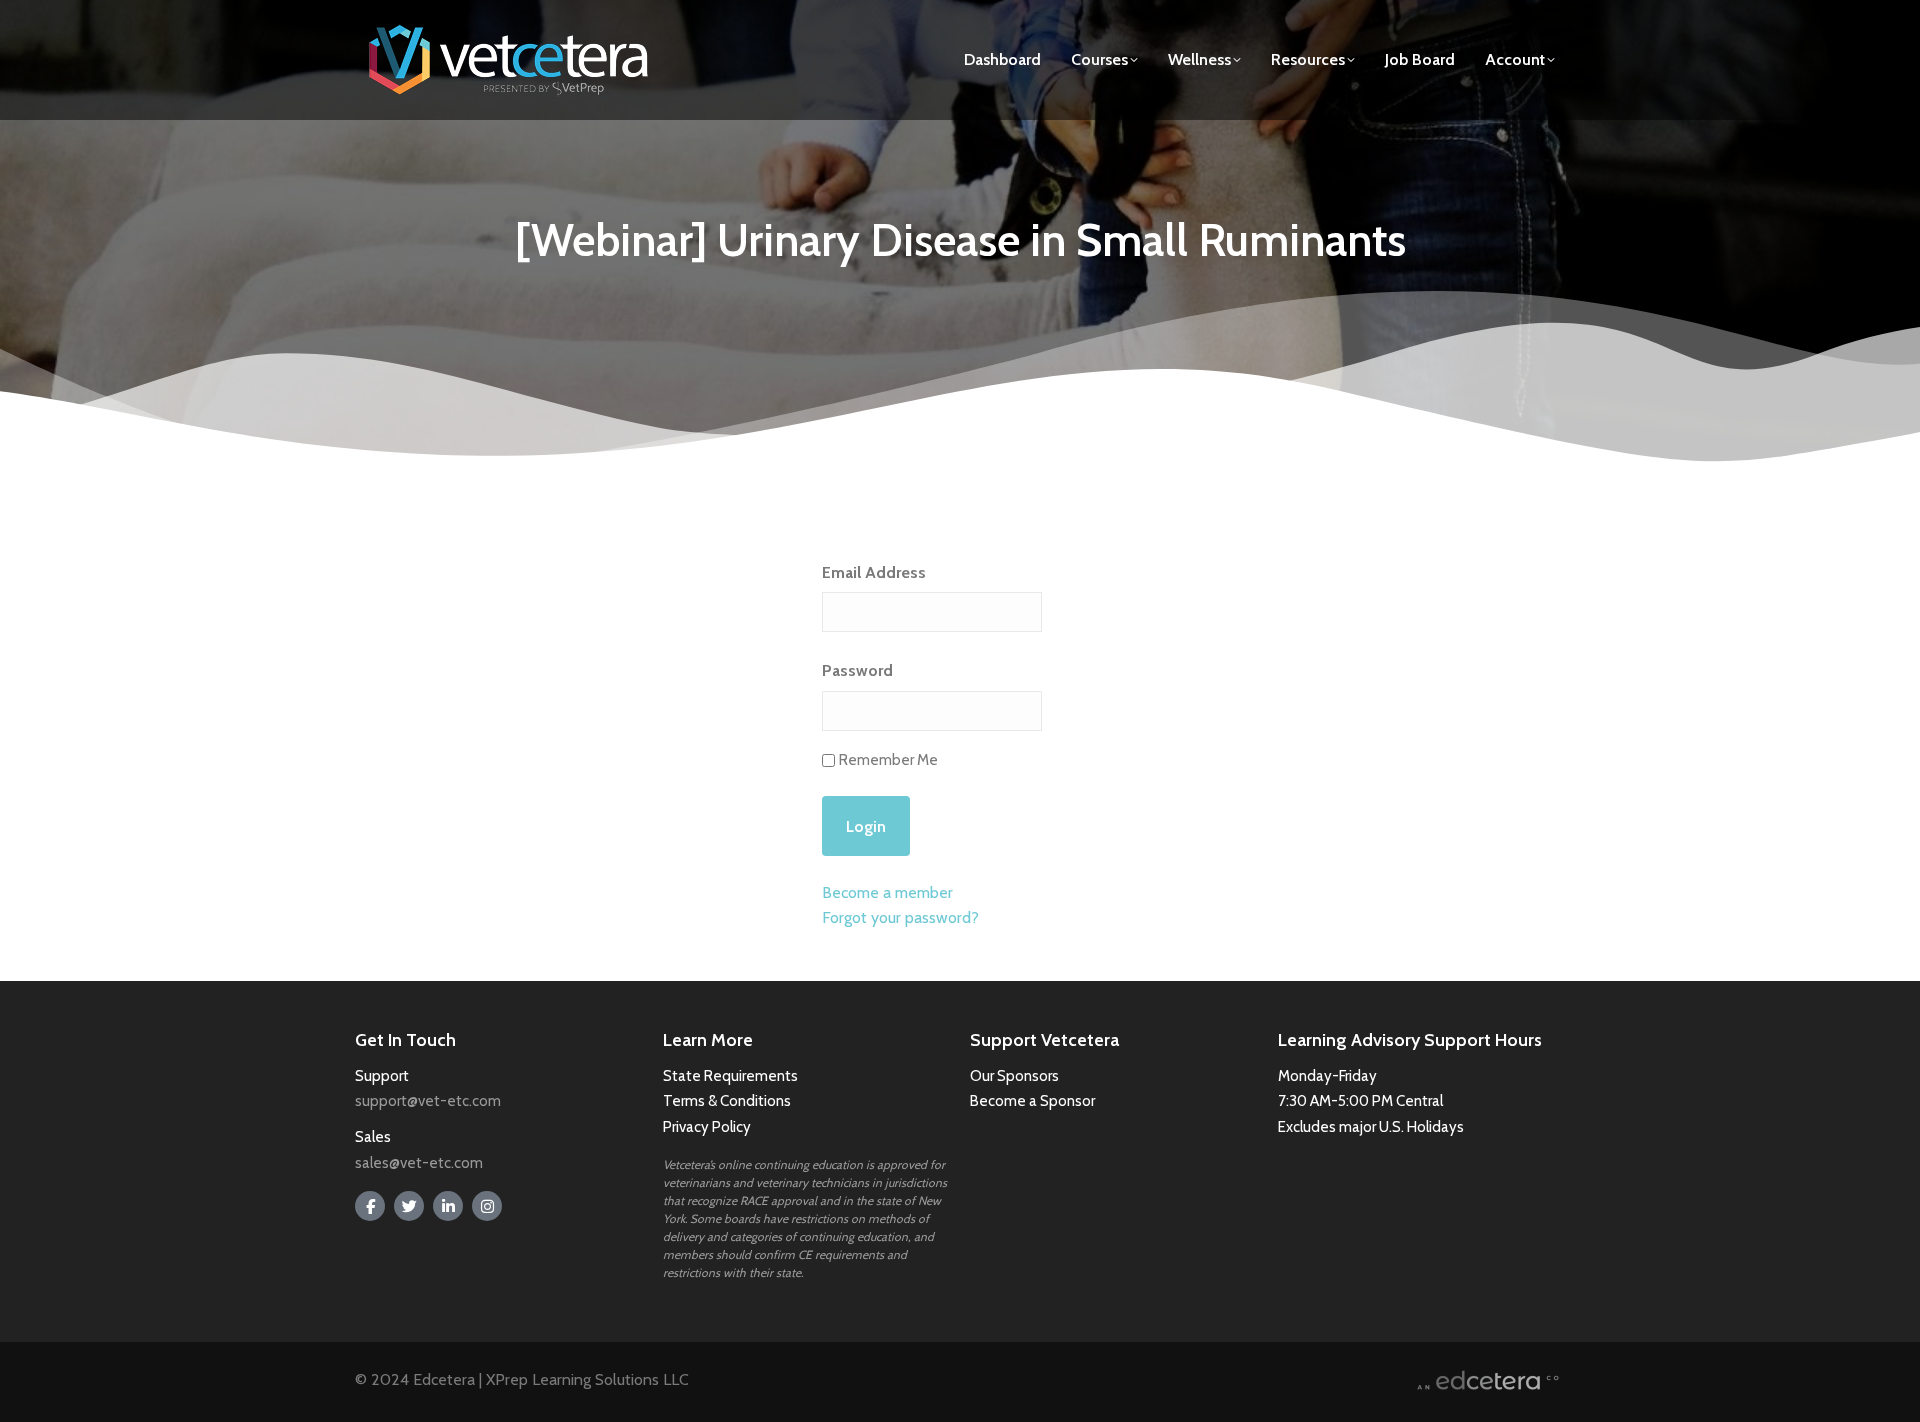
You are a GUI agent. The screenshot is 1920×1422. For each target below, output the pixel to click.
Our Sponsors (1014, 1076)
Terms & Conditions (728, 1101)
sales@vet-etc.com (419, 1163)
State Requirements (730, 1076)
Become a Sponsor (1032, 1101)
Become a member (887, 892)
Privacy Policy (707, 1127)
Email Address (874, 572)
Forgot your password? (900, 917)
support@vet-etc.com (428, 1101)
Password (857, 670)
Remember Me (888, 760)
